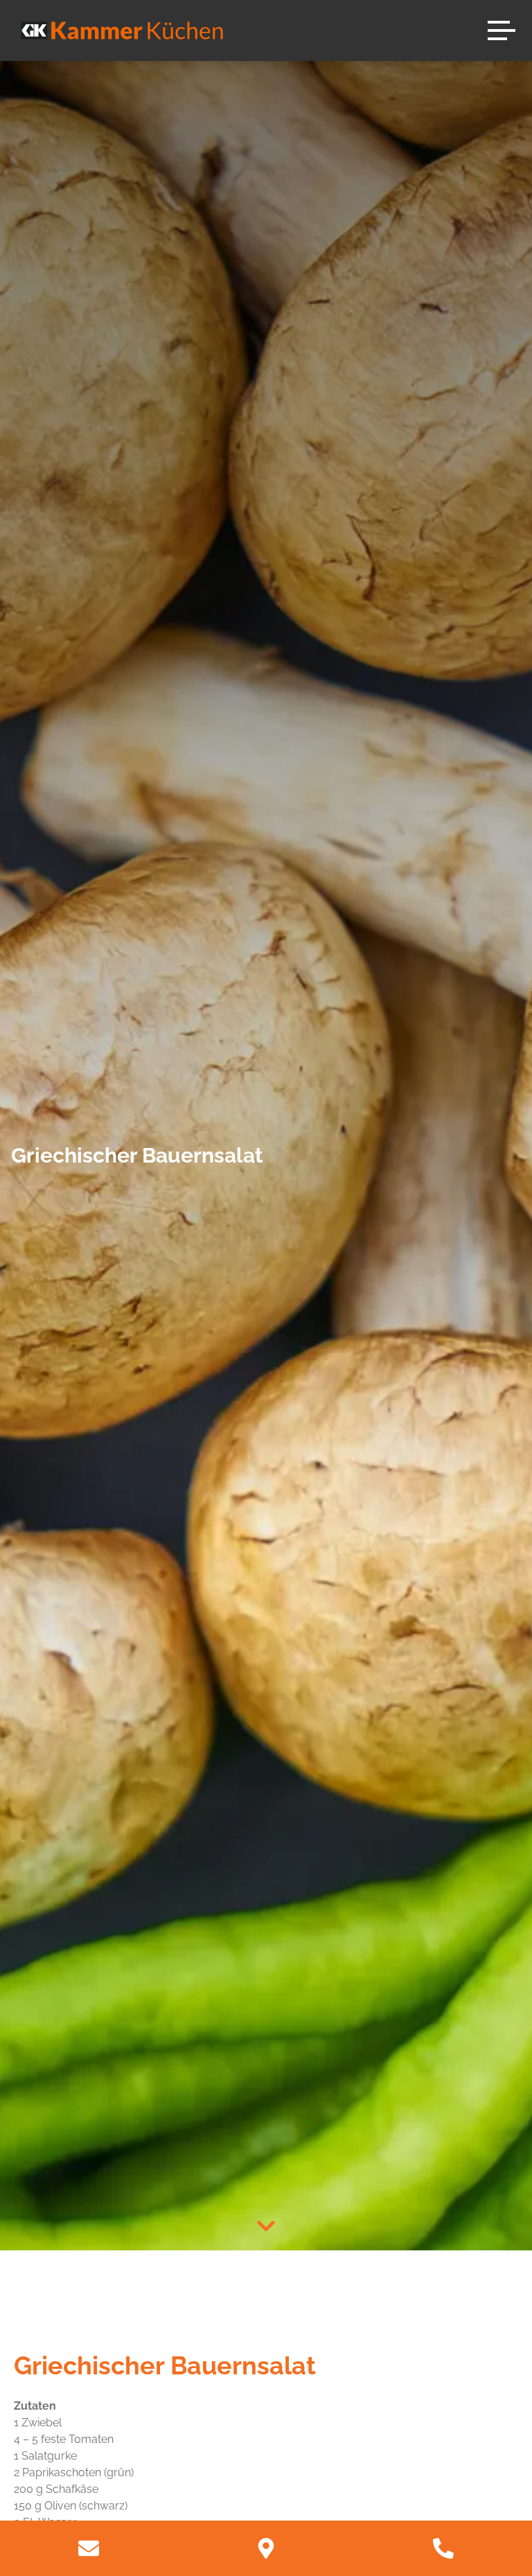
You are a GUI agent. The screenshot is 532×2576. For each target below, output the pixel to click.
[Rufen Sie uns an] (443, 2548)
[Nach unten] (266, 2226)
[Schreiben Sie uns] (89, 2548)
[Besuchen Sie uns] (266, 2548)
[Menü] (502, 30)
